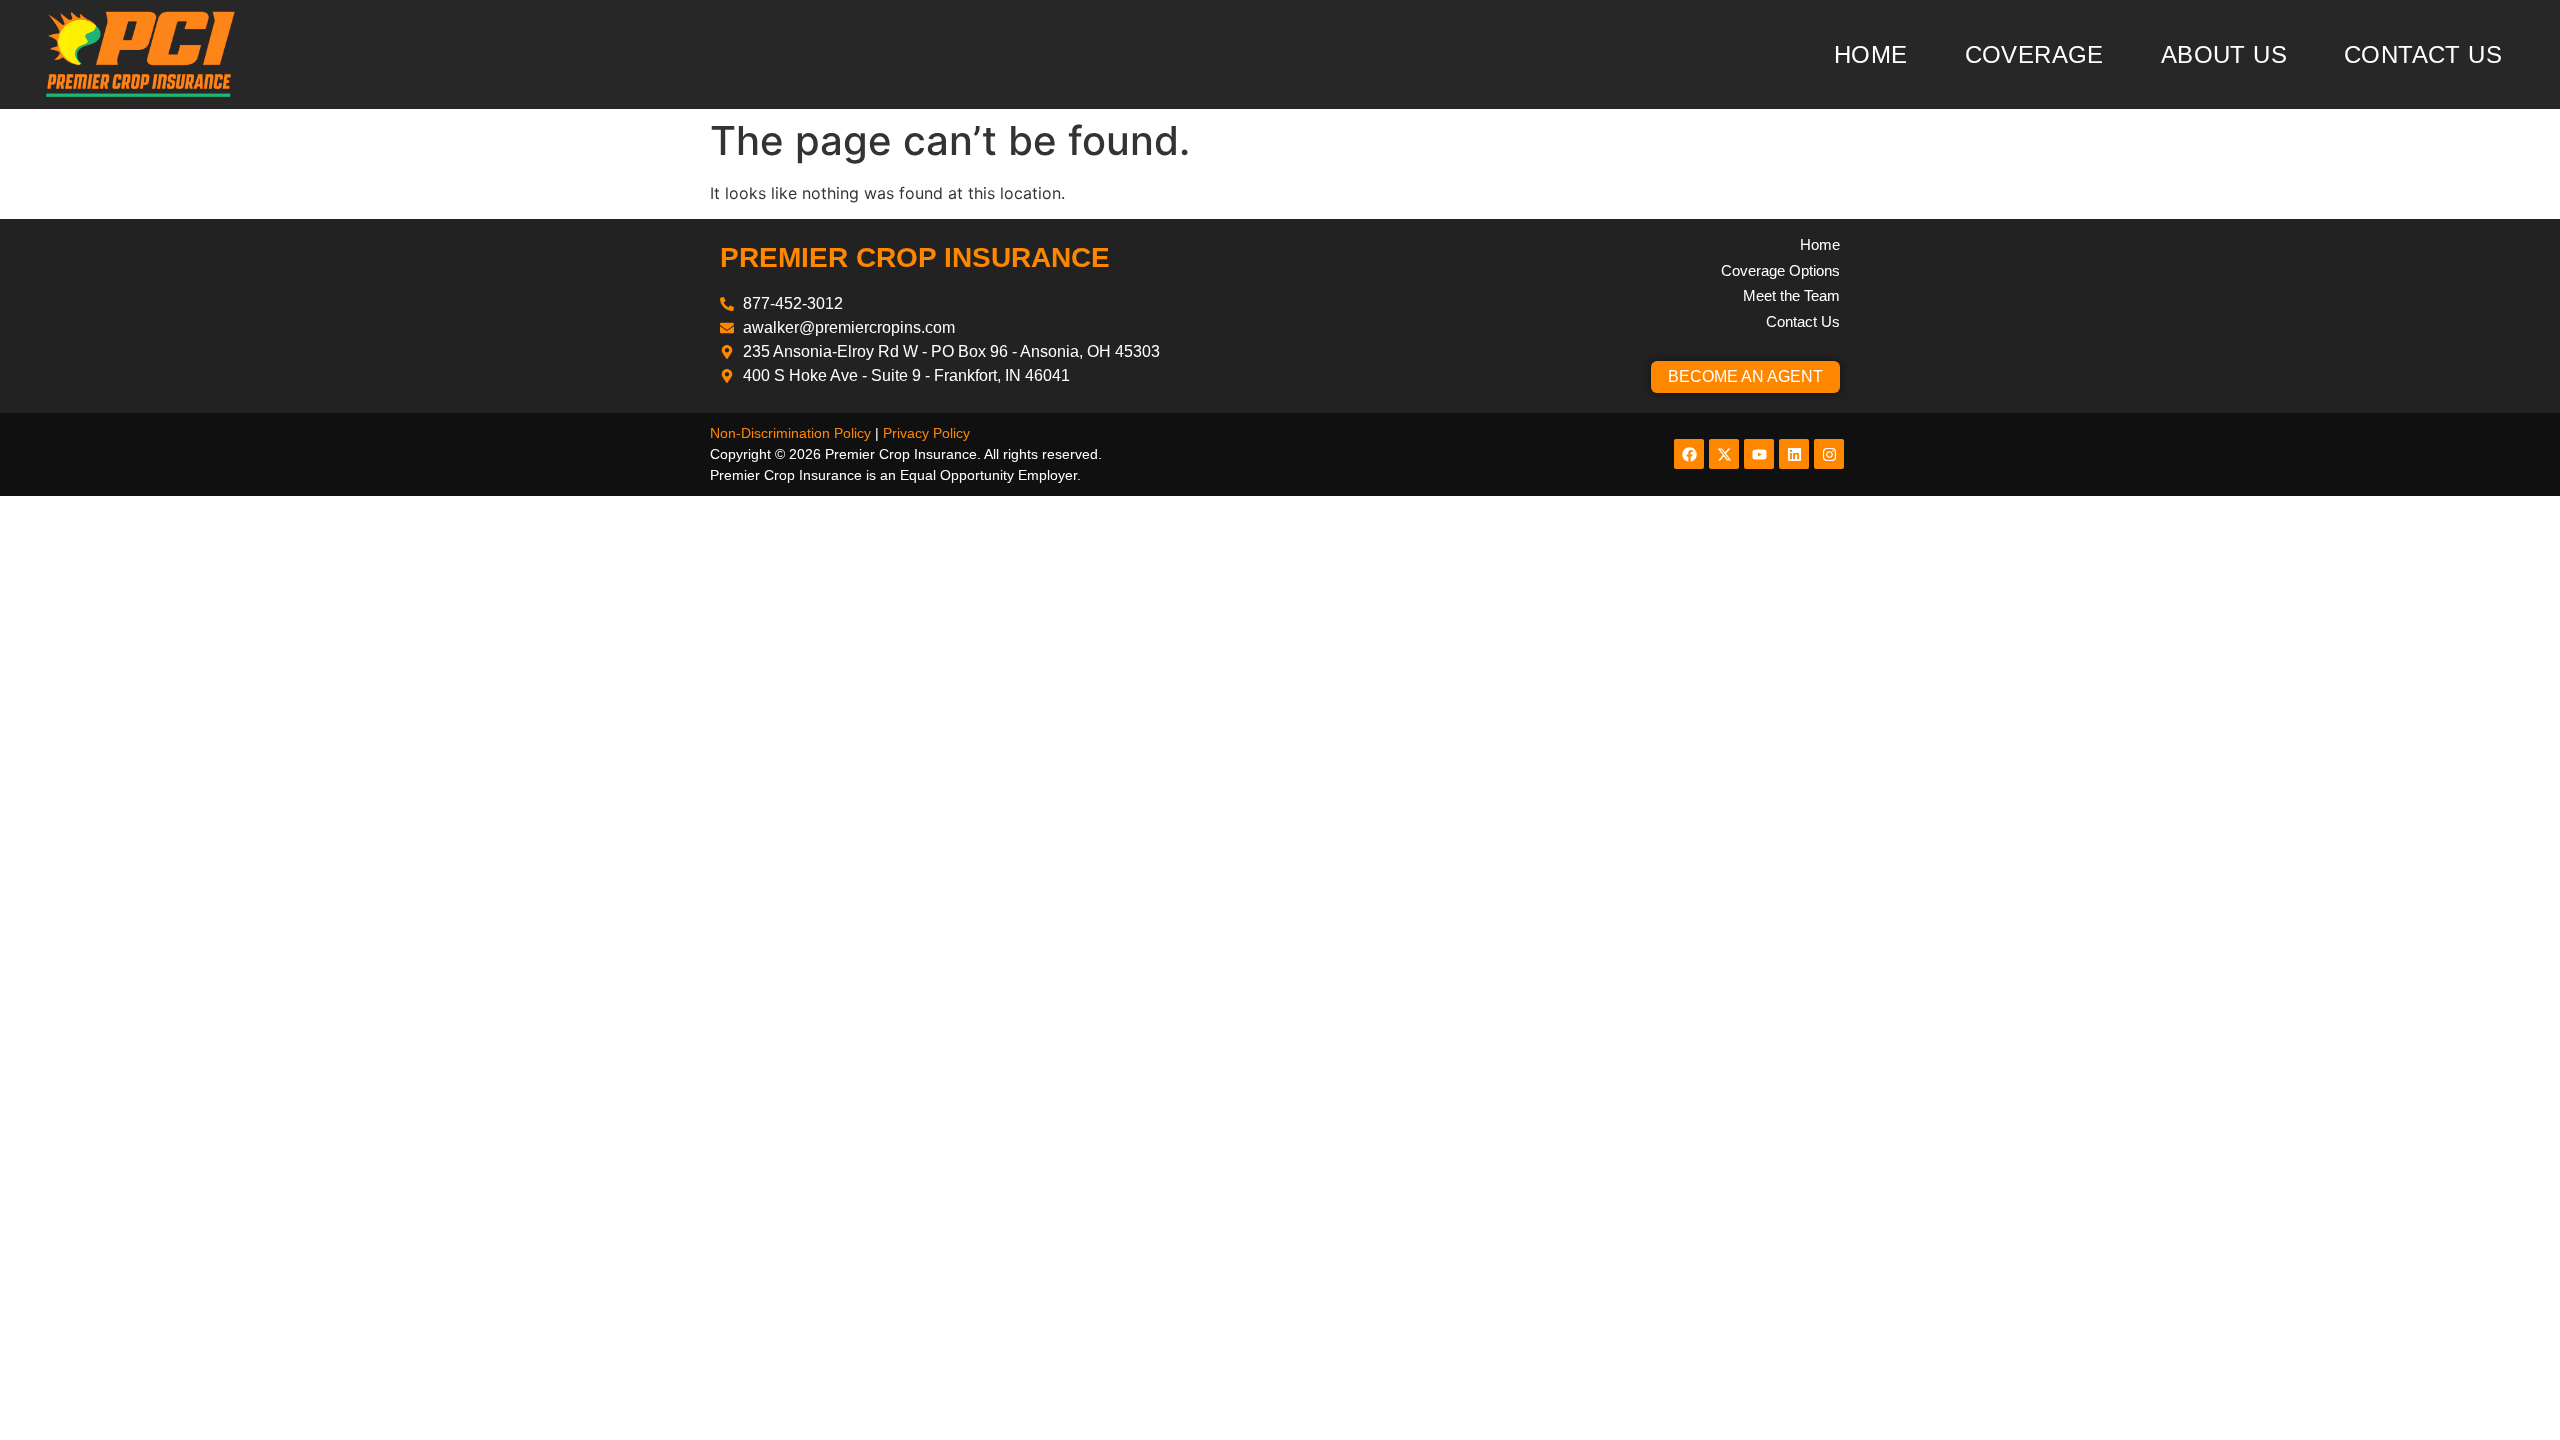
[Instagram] (1829, 454)
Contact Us (2423, 54)
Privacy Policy (926, 433)
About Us (2224, 54)
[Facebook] (1689, 454)
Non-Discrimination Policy (790, 433)
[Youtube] (1759, 454)
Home (1871, 54)
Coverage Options (1780, 270)
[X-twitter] (1724, 454)
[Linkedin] (1794, 454)
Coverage (2034, 54)
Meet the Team (1791, 295)
